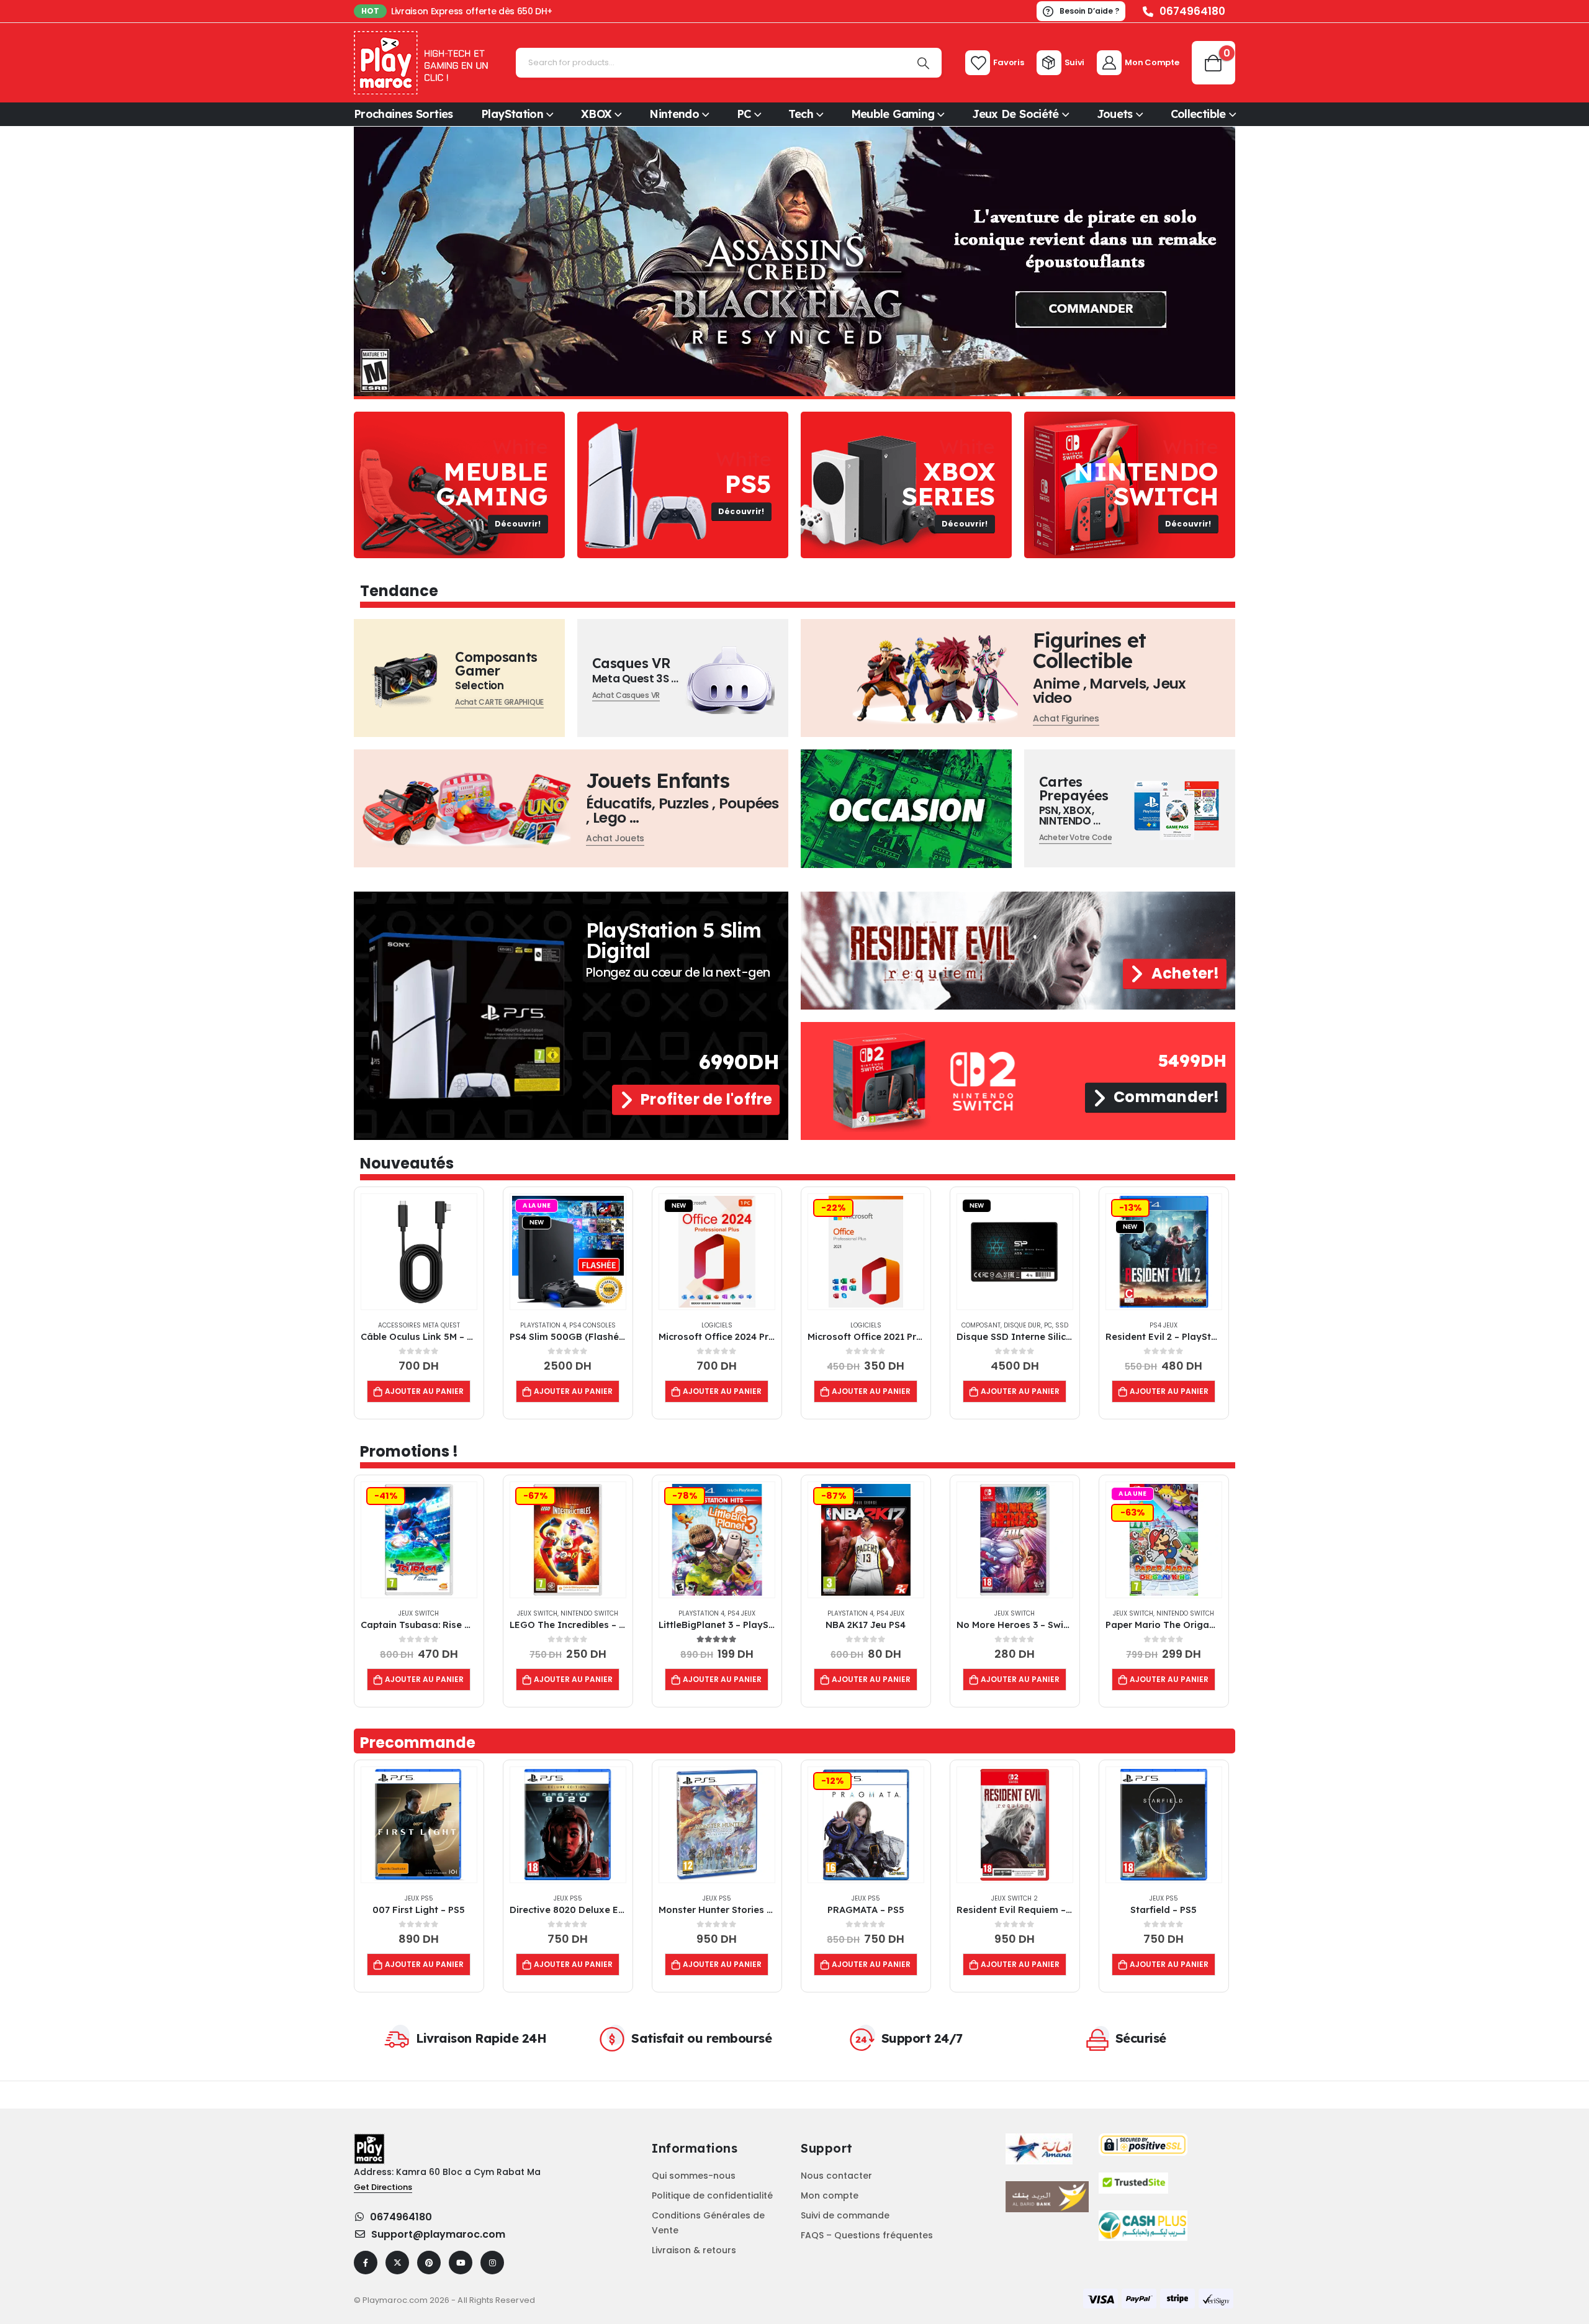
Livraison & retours (694, 2250)
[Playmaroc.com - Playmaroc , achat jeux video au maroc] (422, 63)
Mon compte (830, 2195)
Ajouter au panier (424, 1391)
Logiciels (717, 1325)
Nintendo (674, 114)
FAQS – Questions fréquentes (867, 2235)
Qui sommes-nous (694, 2176)
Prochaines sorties (403, 114)
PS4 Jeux (1164, 1325)
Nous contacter (836, 2176)
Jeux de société (1015, 114)
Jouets (1115, 114)
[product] (419, 1252)
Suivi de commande (845, 2215)
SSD (1062, 1325)
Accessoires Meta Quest (419, 1325)
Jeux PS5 (419, 1898)
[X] (397, 2263)
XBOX (596, 114)
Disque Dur (1022, 1325)
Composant (981, 1325)
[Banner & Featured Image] (459, 485)
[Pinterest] (429, 2263)
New (537, 1222)
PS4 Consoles (592, 1325)
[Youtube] (461, 2263)
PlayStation (512, 114)
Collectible (1198, 114)
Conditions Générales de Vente (708, 2223)
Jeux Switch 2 (1015, 1898)
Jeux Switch (419, 1613)
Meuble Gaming (893, 114)
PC (744, 114)
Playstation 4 (543, 1325)
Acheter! (1183, 973)
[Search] (924, 63)
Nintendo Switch (589, 1613)
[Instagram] (492, 2263)
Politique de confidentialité (712, 2195)
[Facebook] (366, 2263)
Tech (800, 114)
